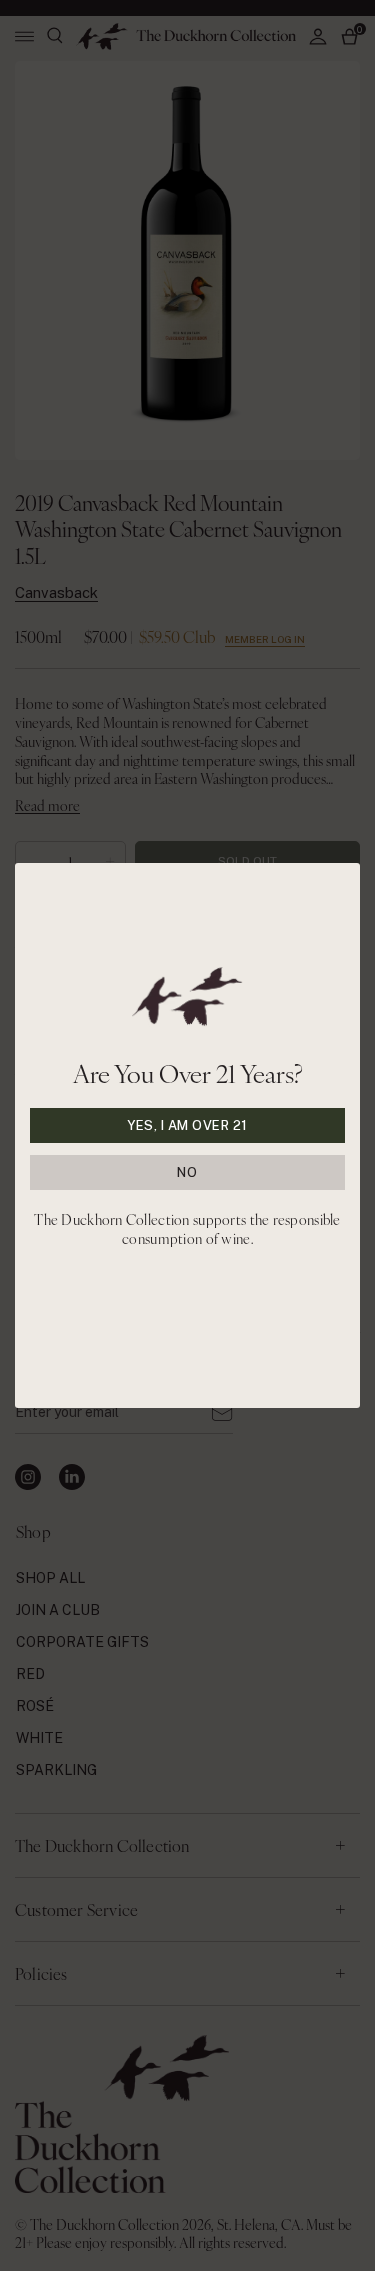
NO (187, 1172)
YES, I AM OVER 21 (187, 1125)
